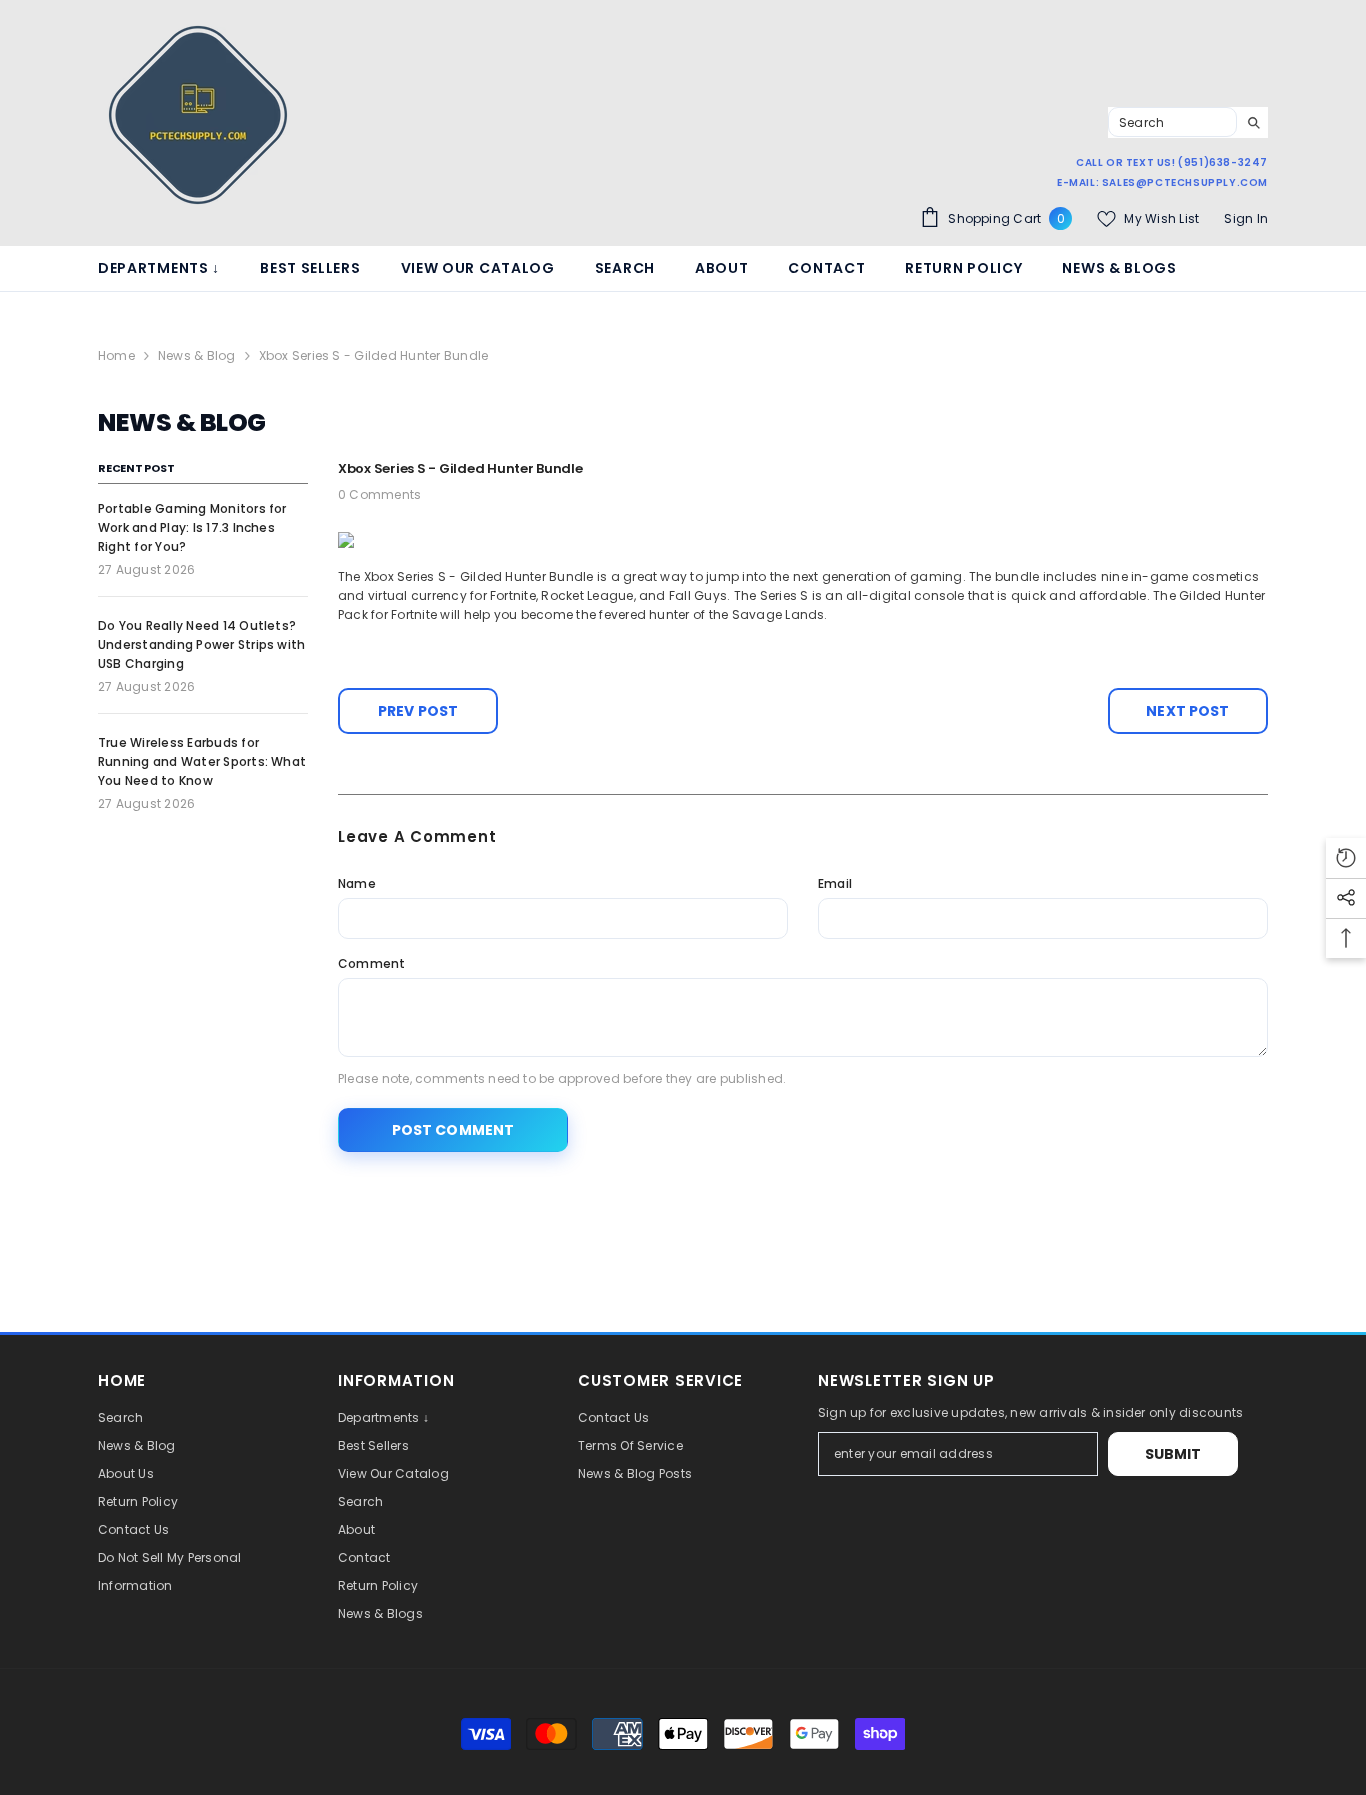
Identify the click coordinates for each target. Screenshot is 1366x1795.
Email (835, 883)
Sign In (1246, 218)
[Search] (1188, 122)
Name (357, 883)
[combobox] (1172, 122)
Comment (372, 963)
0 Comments (379, 494)
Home (116, 355)
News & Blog (197, 355)
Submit (1173, 1454)
